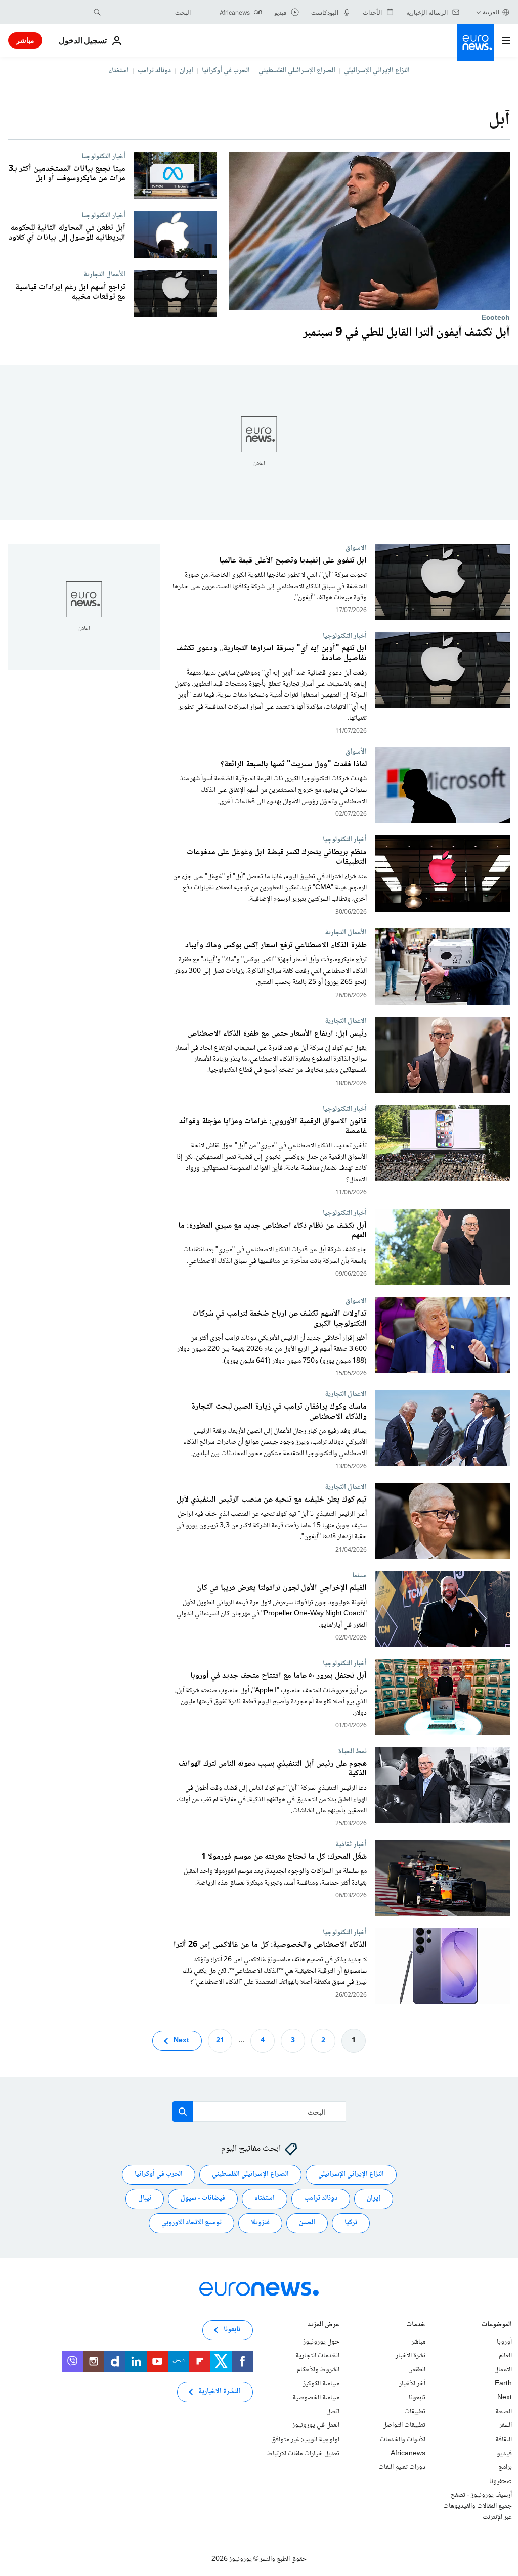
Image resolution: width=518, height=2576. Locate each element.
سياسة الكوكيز (321, 2383)
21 (220, 2040)
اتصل (333, 2411)
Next (181, 2040)
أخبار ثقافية (351, 1844)
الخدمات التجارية (317, 2356)
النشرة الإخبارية (219, 2392)
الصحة (504, 2411)
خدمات (416, 2325)
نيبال (145, 2198)
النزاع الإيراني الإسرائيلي (377, 71)
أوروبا (504, 2341)
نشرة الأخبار (411, 2356)
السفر (506, 2425)
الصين (307, 2223)
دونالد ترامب (154, 71)
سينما (359, 1575)
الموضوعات (497, 2325)
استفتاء (119, 71)
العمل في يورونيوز (316, 2425)
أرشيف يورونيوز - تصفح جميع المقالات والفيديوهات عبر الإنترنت (478, 2506)
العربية (491, 12)
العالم (505, 2356)
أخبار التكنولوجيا (103, 156)
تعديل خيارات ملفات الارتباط (303, 2453)
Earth (503, 2383)
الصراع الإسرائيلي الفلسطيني (297, 71)
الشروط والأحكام (318, 2370)
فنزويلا (260, 2223)
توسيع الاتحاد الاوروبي (191, 2223)
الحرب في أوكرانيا (226, 71)
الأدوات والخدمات (403, 2440)
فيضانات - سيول (203, 2198)
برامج (505, 2467)
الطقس (417, 2370)
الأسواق (356, 548)
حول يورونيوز (321, 2341)
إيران (186, 71)
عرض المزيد (323, 2325)
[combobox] (148, 12)
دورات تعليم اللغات (402, 2467)
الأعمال (503, 2370)
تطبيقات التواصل (404, 2425)
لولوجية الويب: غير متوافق (305, 2440)
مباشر (25, 40)
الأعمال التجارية (104, 274)
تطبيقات (415, 2411)
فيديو (504, 2453)
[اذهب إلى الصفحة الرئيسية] (476, 42)
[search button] (97, 12)
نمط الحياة (352, 1751)
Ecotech (496, 318)
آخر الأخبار (412, 2383)
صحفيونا (501, 2481)
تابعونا (417, 2398)
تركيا (351, 2223)
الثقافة (504, 2440)
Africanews (408, 2453)
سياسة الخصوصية (316, 2398)
